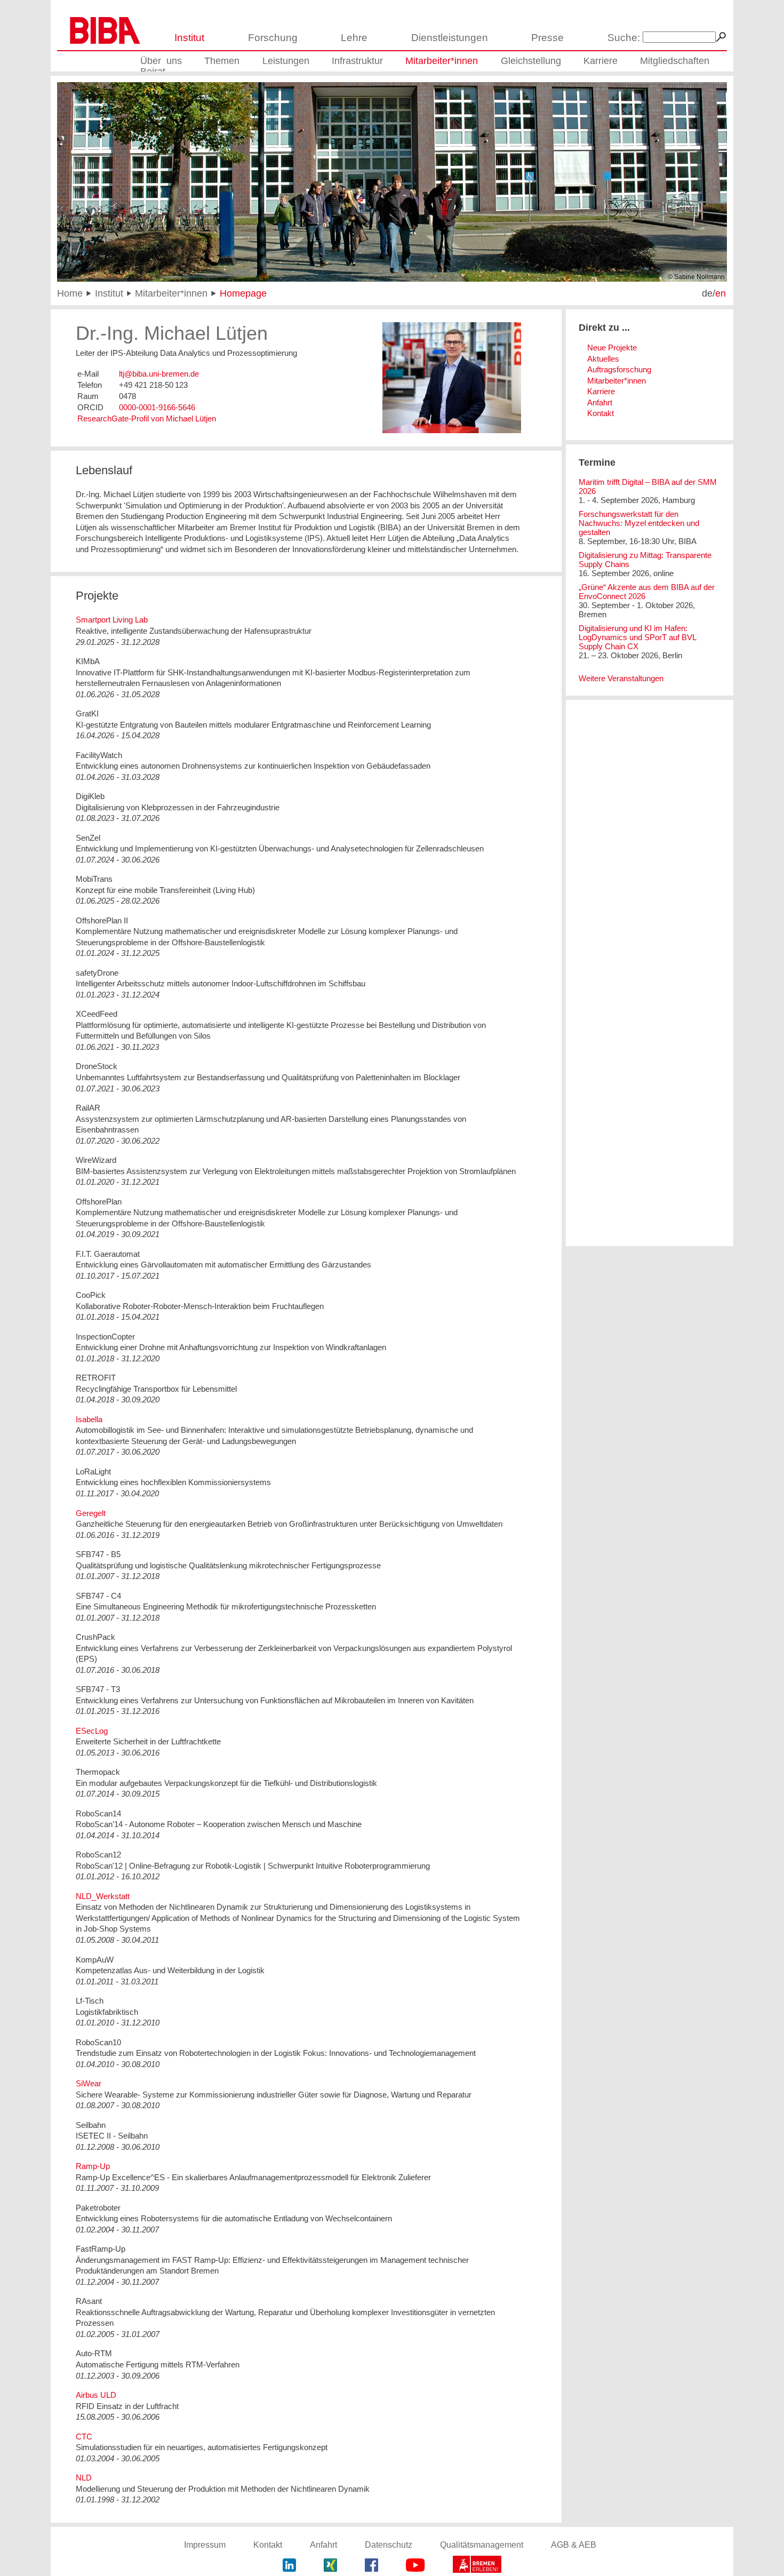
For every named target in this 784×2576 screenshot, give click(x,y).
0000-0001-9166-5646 (157, 407)
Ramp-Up (93, 2166)
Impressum (205, 2545)
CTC (84, 2437)
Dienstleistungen (450, 38)
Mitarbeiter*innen (442, 61)
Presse (547, 38)
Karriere (601, 61)
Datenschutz (389, 2545)
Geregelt (91, 1513)
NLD (84, 2478)
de (707, 293)
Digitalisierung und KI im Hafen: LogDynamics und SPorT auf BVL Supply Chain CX (637, 637)
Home (70, 293)
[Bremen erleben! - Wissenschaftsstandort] (477, 2566)
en (721, 293)
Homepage (243, 293)
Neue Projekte (612, 348)
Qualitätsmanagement (482, 2545)
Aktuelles (603, 359)
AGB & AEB (574, 2545)
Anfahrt (600, 402)
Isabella (89, 1419)
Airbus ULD (96, 2395)
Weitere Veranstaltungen (621, 678)
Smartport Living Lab (112, 620)
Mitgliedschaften (675, 61)
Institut (189, 38)
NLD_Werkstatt (103, 1896)
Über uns (161, 61)
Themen (222, 61)
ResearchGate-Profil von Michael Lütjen (147, 418)
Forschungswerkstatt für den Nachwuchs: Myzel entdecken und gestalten (639, 523)
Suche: (624, 38)
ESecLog (92, 1731)
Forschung (273, 38)
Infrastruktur (357, 61)
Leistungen (286, 61)
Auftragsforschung (619, 369)
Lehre (354, 38)
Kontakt (601, 413)
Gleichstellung (531, 61)
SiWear (89, 2083)
